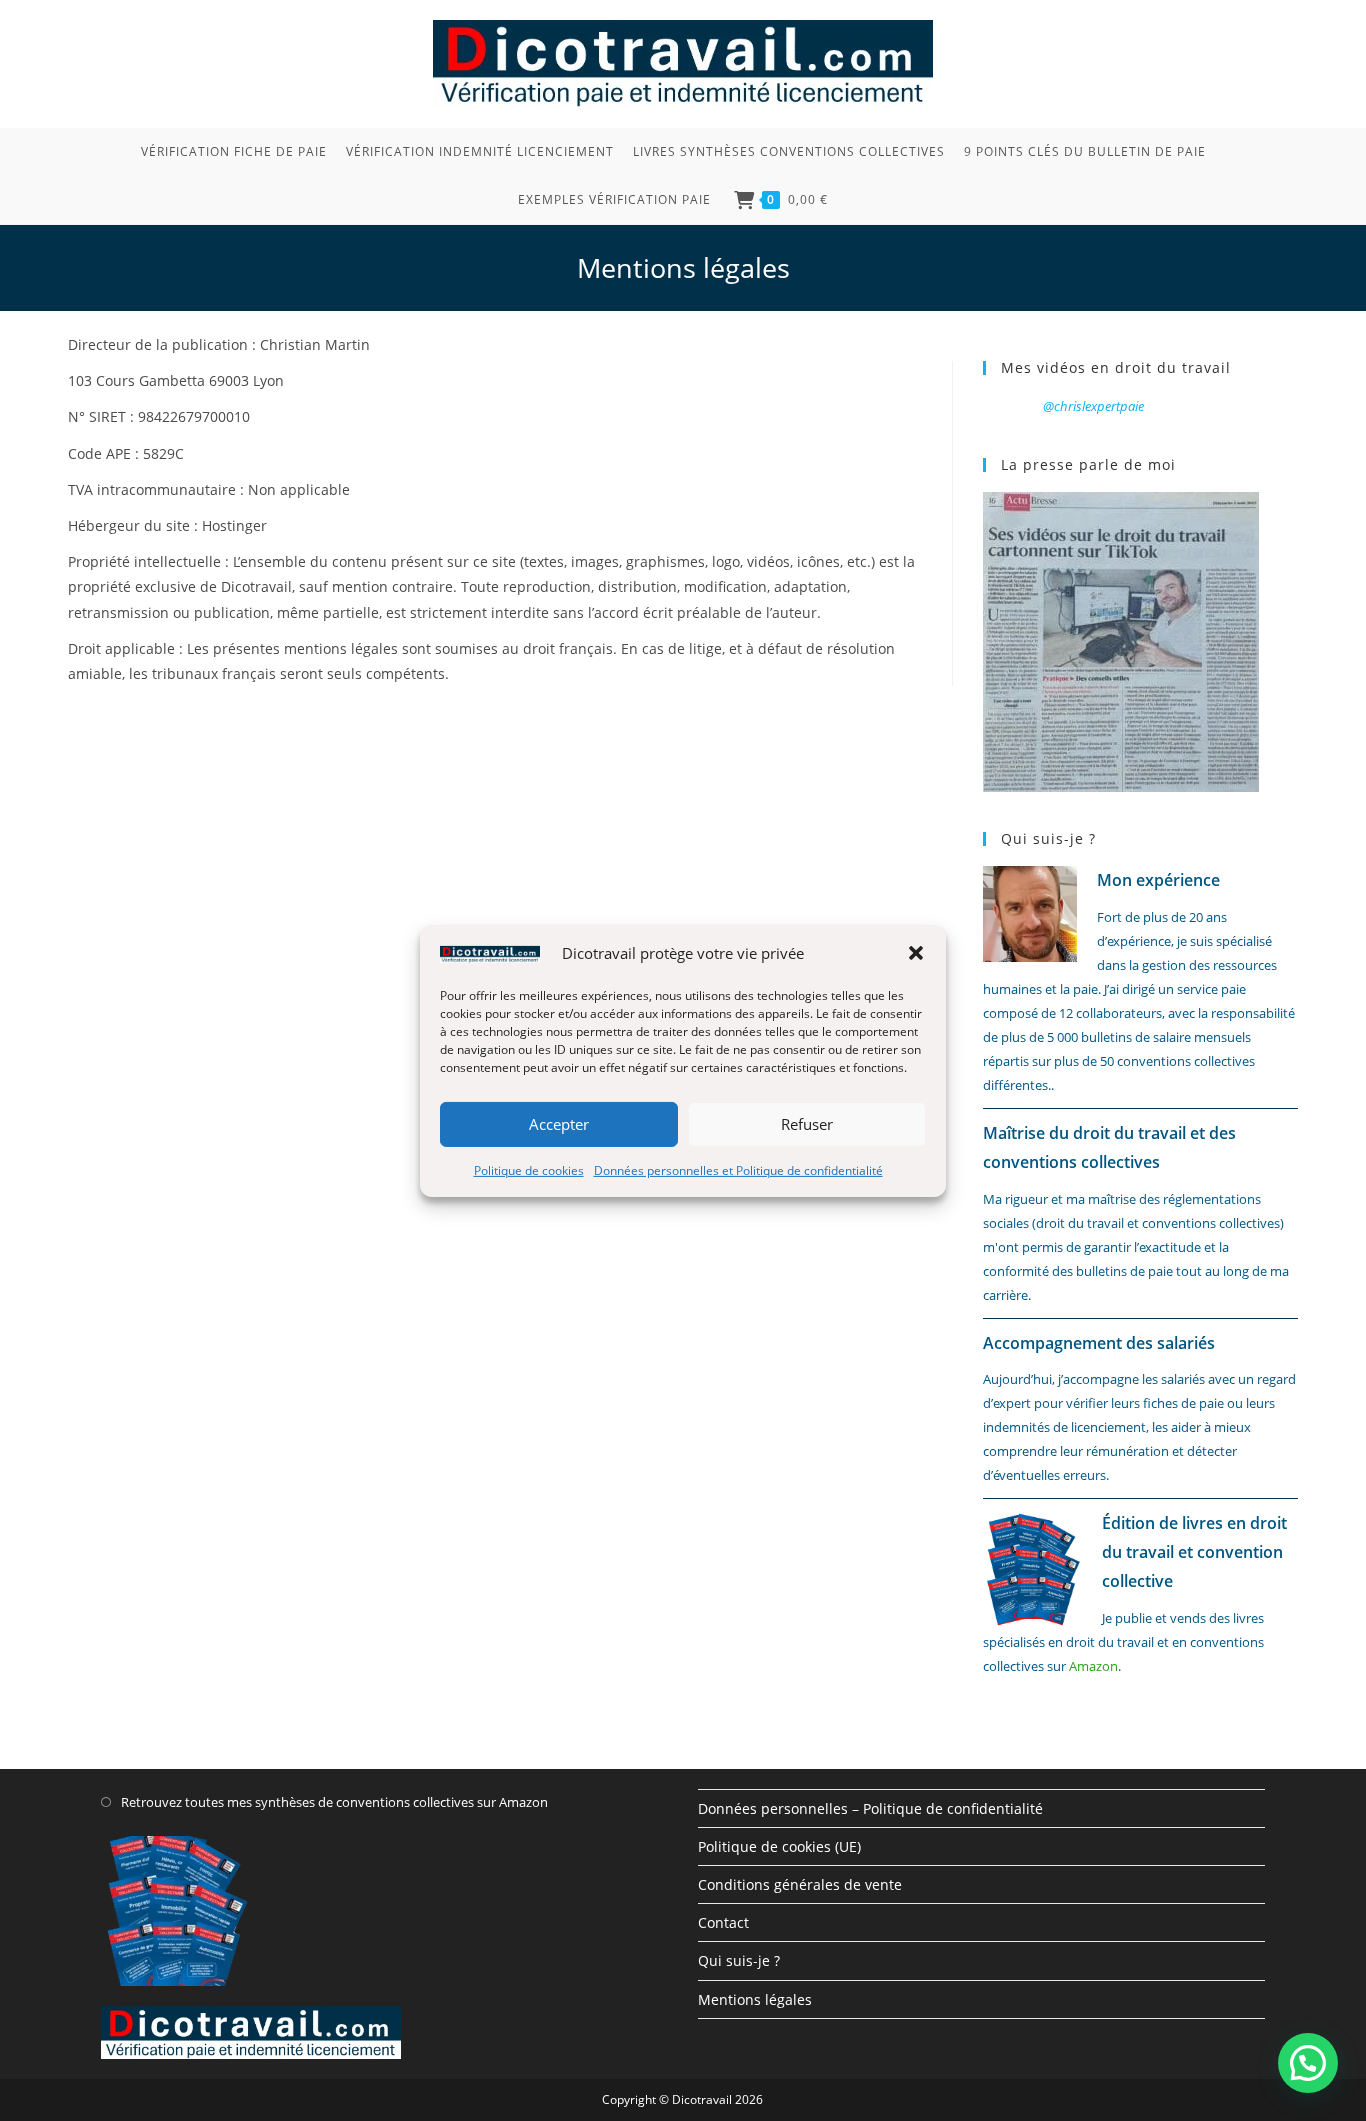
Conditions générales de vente (800, 1884)
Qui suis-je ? (739, 1960)
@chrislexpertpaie (1093, 406)
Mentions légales (755, 1999)
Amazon (1093, 1666)
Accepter (559, 1124)
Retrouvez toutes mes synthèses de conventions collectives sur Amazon (334, 1802)
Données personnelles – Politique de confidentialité (870, 1808)
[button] (916, 953)
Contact (723, 1922)
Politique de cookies (529, 1169)
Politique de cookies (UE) (779, 1846)
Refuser (807, 1124)
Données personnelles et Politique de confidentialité (738, 1169)
